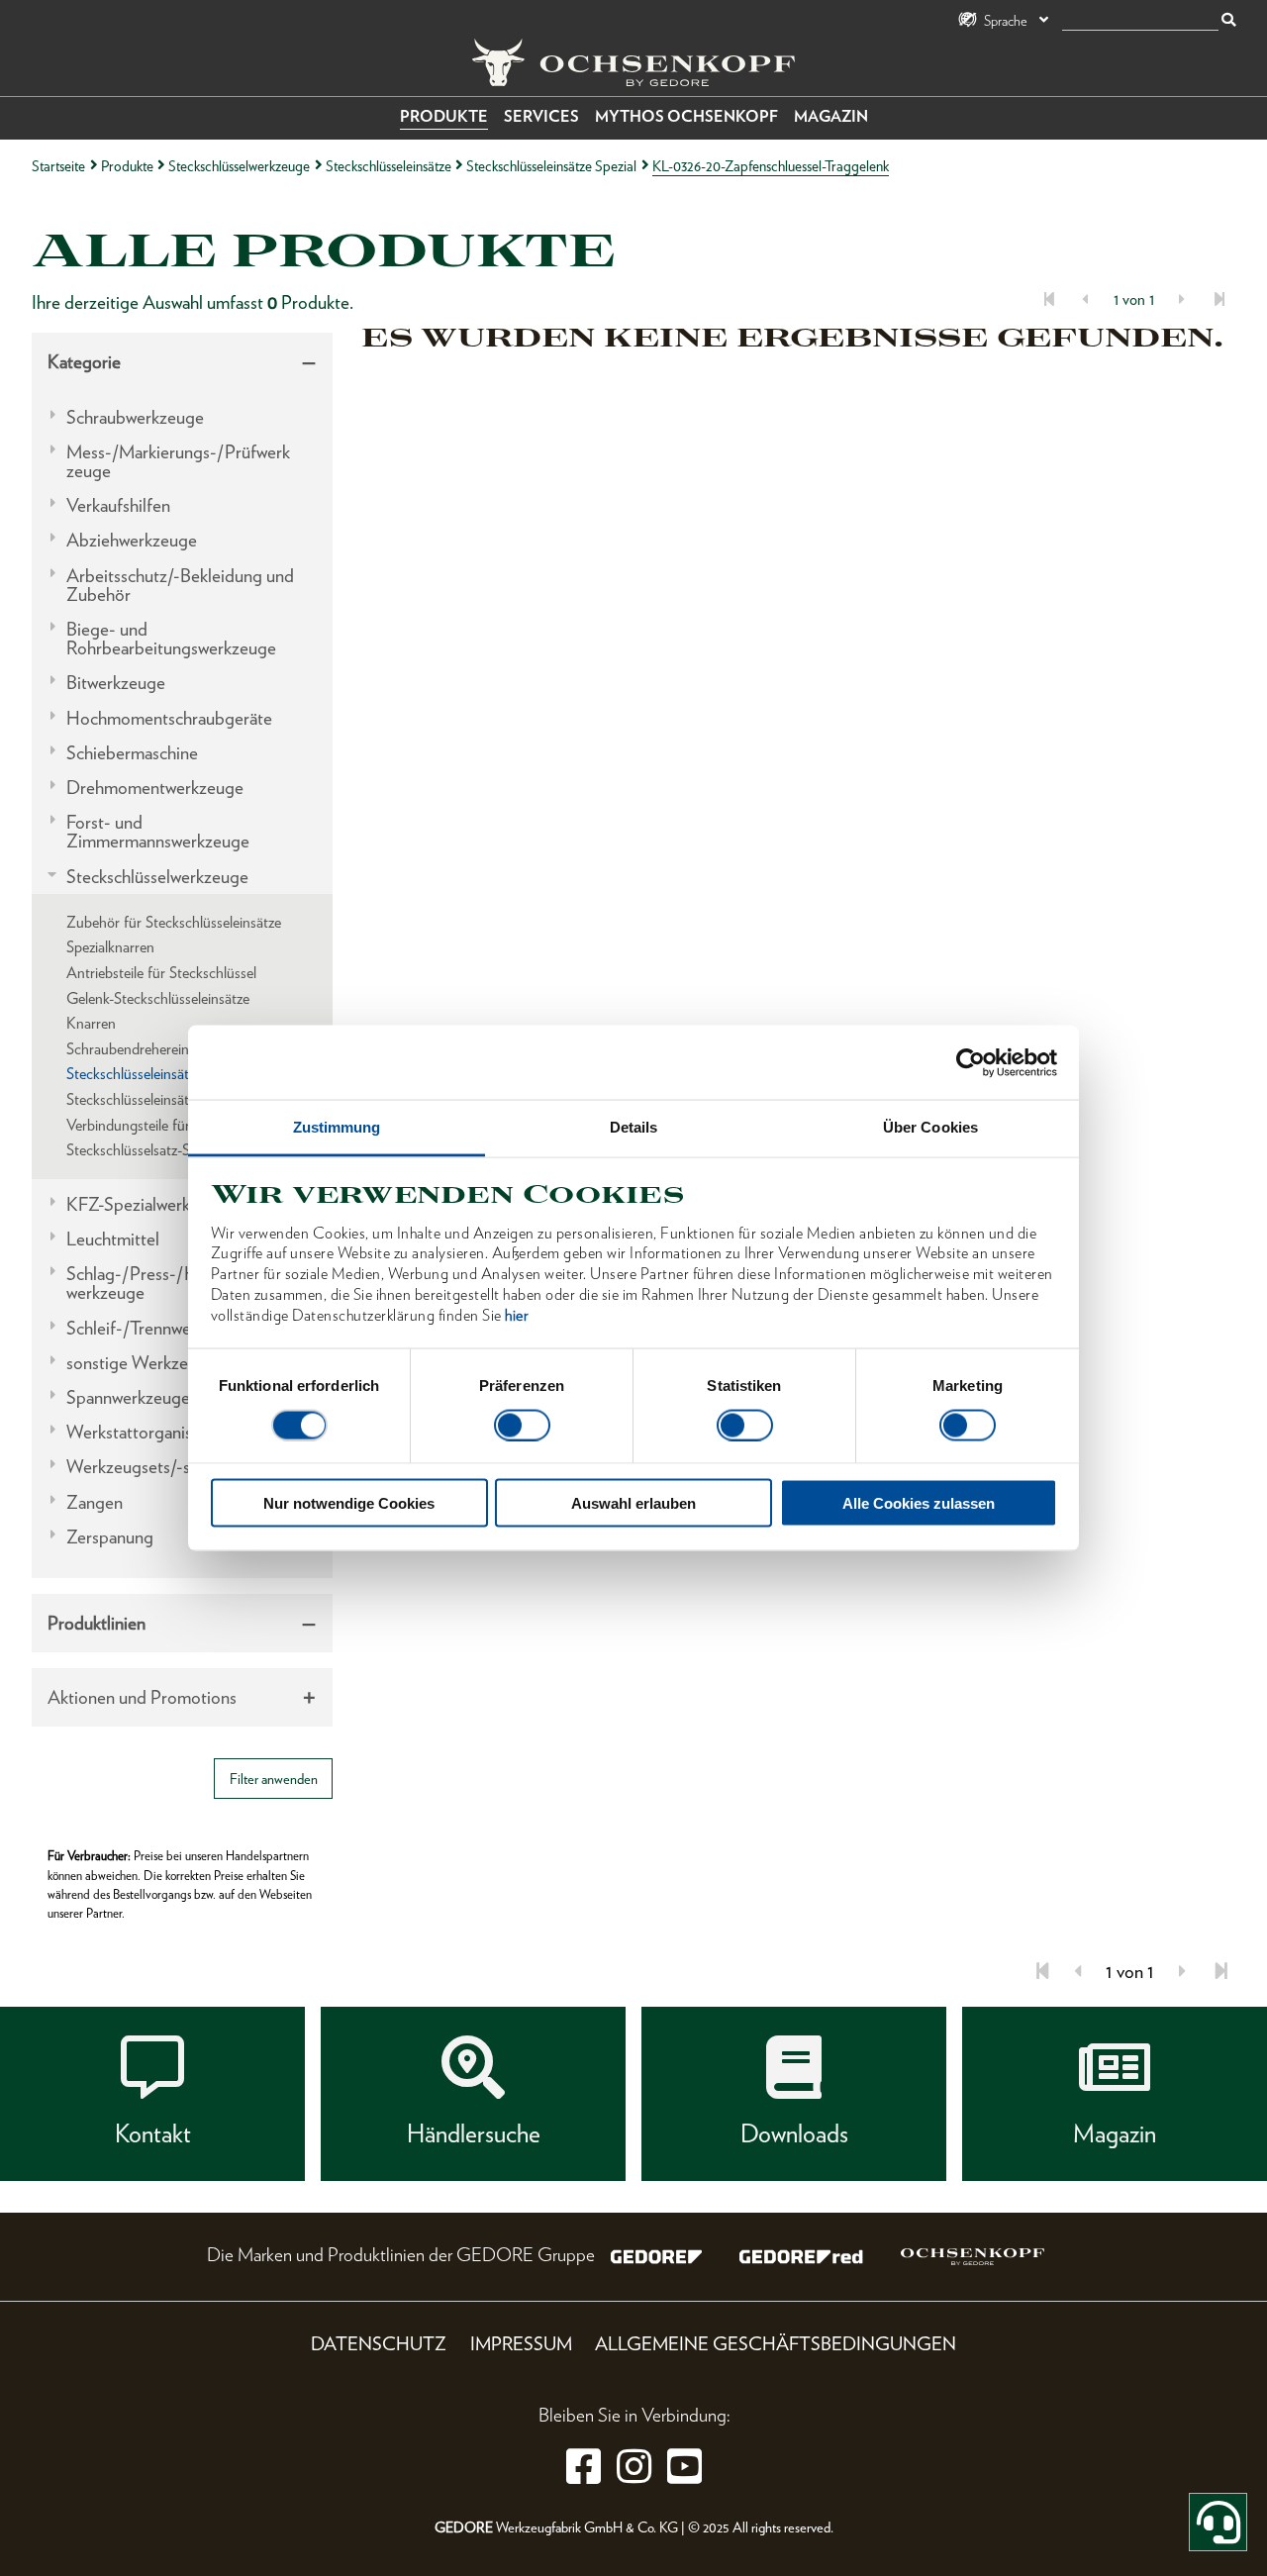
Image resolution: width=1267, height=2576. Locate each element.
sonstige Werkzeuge (141, 1363)
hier (517, 1314)
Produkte (444, 116)
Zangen (95, 1502)
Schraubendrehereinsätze (143, 1049)
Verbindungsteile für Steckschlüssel (174, 1125)
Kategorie (84, 362)
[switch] (522, 1425)
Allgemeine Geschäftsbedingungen (776, 2344)
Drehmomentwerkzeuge (155, 788)
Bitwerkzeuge (116, 683)
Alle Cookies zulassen (919, 1503)
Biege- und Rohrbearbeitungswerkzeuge (171, 639)
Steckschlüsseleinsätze (389, 166)
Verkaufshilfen (118, 505)
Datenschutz (379, 2344)
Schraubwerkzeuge (135, 417)
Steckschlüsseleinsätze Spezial (551, 166)
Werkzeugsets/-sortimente (164, 1467)
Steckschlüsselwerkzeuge (239, 166)
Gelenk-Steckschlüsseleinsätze (158, 998)
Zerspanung (110, 1537)
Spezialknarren (110, 947)
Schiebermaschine (132, 753)
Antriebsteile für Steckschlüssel (161, 973)
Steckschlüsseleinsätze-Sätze (153, 1099)
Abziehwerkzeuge (132, 540)
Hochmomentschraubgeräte (169, 718)
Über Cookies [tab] (930, 1127)
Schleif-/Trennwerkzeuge (158, 1328)
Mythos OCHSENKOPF (686, 116)
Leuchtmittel (113, 1239)
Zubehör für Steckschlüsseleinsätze (174, 922)
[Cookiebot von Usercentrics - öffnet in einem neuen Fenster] (971, 1062)
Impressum (521, 2344)
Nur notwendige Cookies (349, 1503)
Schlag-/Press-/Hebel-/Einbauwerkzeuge (181, 1283)
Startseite (58, 166)
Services (541, 116)
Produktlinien (97, 1623)
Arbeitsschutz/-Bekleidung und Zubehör (180, 585)
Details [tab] (634, 1127)
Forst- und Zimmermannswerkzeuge (158, 832)
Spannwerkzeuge (128, 1397)
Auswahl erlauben (633, 1503)
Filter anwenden (274, 1779)
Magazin (831, 116)
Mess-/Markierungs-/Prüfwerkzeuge (178, 461)
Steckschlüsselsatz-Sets (137, 1150)
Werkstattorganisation (147, 1432)
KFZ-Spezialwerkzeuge (150, 1204)
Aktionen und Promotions (142, 1697)
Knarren (91, 1023)
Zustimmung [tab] (337, 1127)
